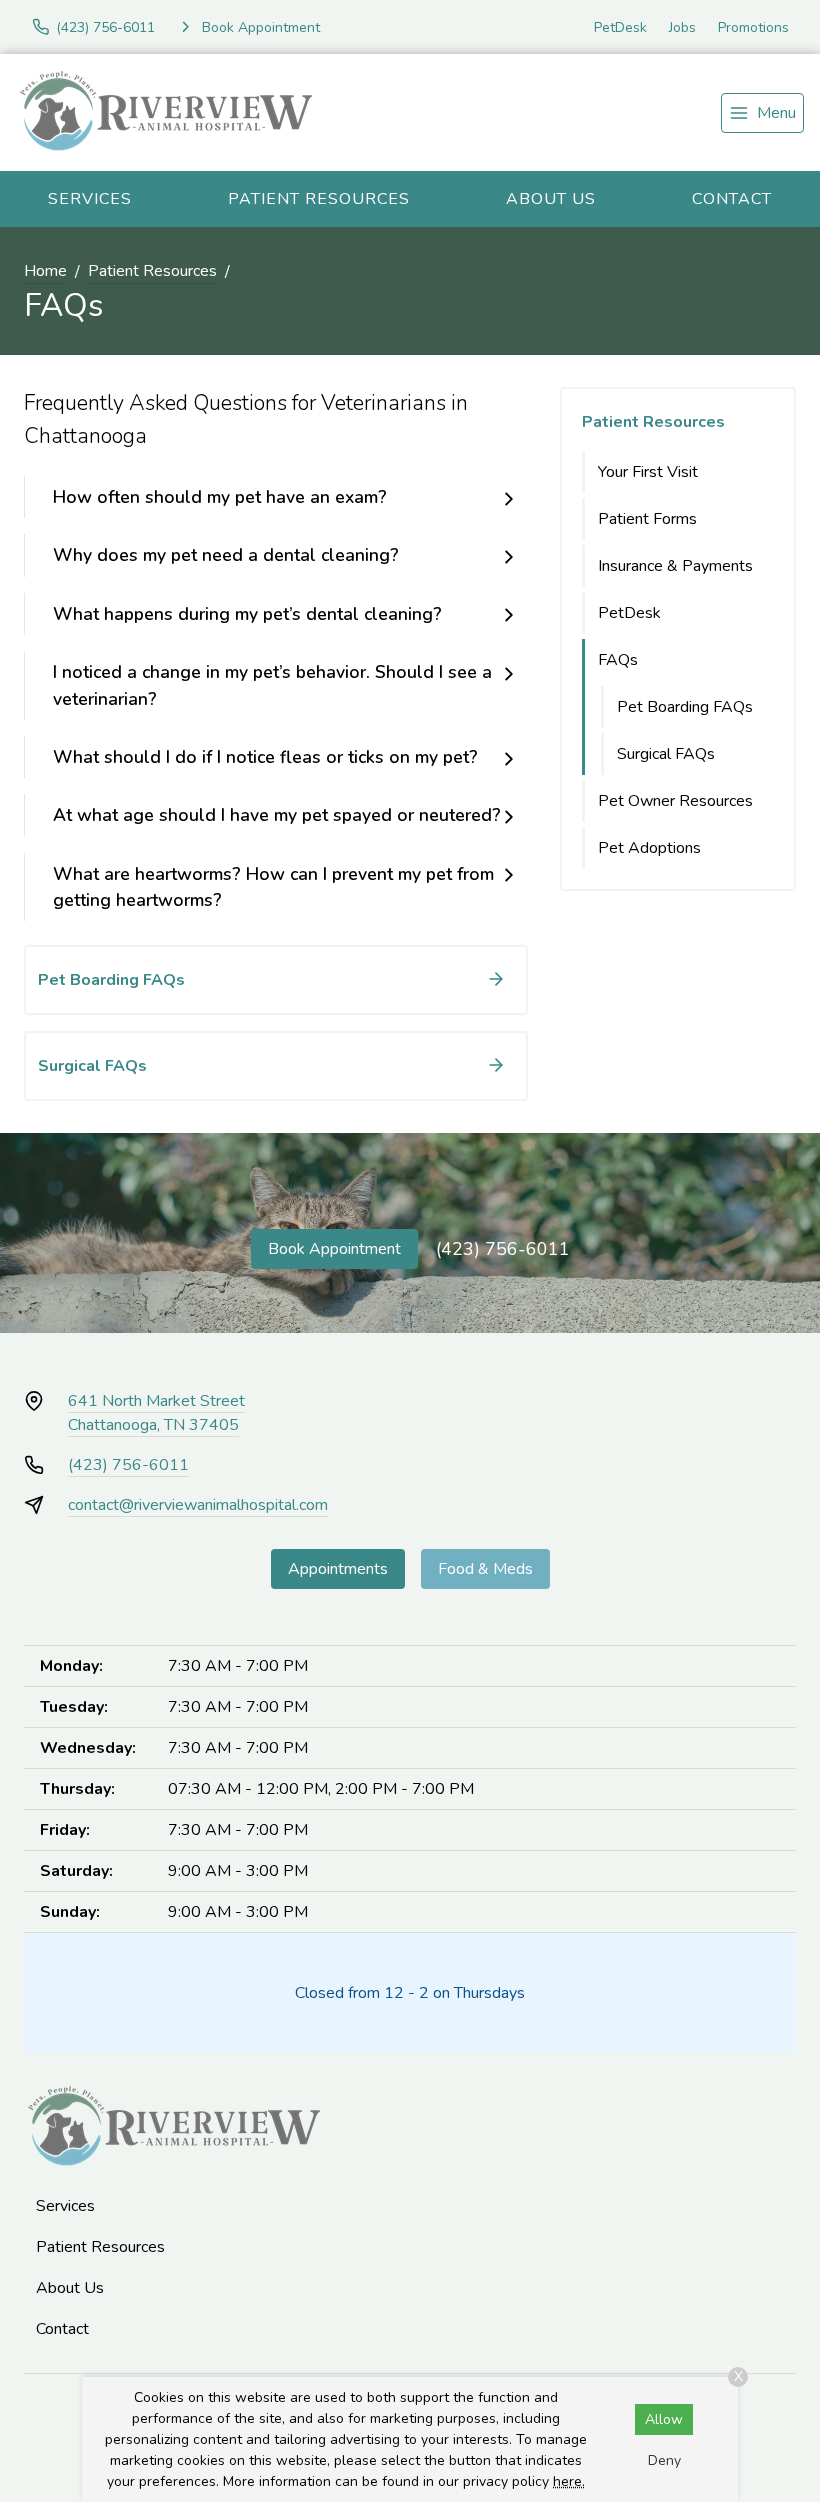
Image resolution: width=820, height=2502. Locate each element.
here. (569, 2481)
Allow (664, 2419)
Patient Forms (647, 519)
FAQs (618, 660)
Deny (664, 2460)
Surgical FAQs (666, 754)
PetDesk (620, 27)
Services (90, 199)
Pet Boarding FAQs (685, 707)
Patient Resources (319, 199)
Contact (732, 199)
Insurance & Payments (675, 566)
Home (45, 271)
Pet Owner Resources (675, 801)
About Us (551, 199)
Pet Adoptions (649, 848)
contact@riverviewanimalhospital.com (198, 1505)
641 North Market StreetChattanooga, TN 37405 (156, 1413)
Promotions (753, 27)
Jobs (682, 27)
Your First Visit (648, 472)
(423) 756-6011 (503, 1249)
